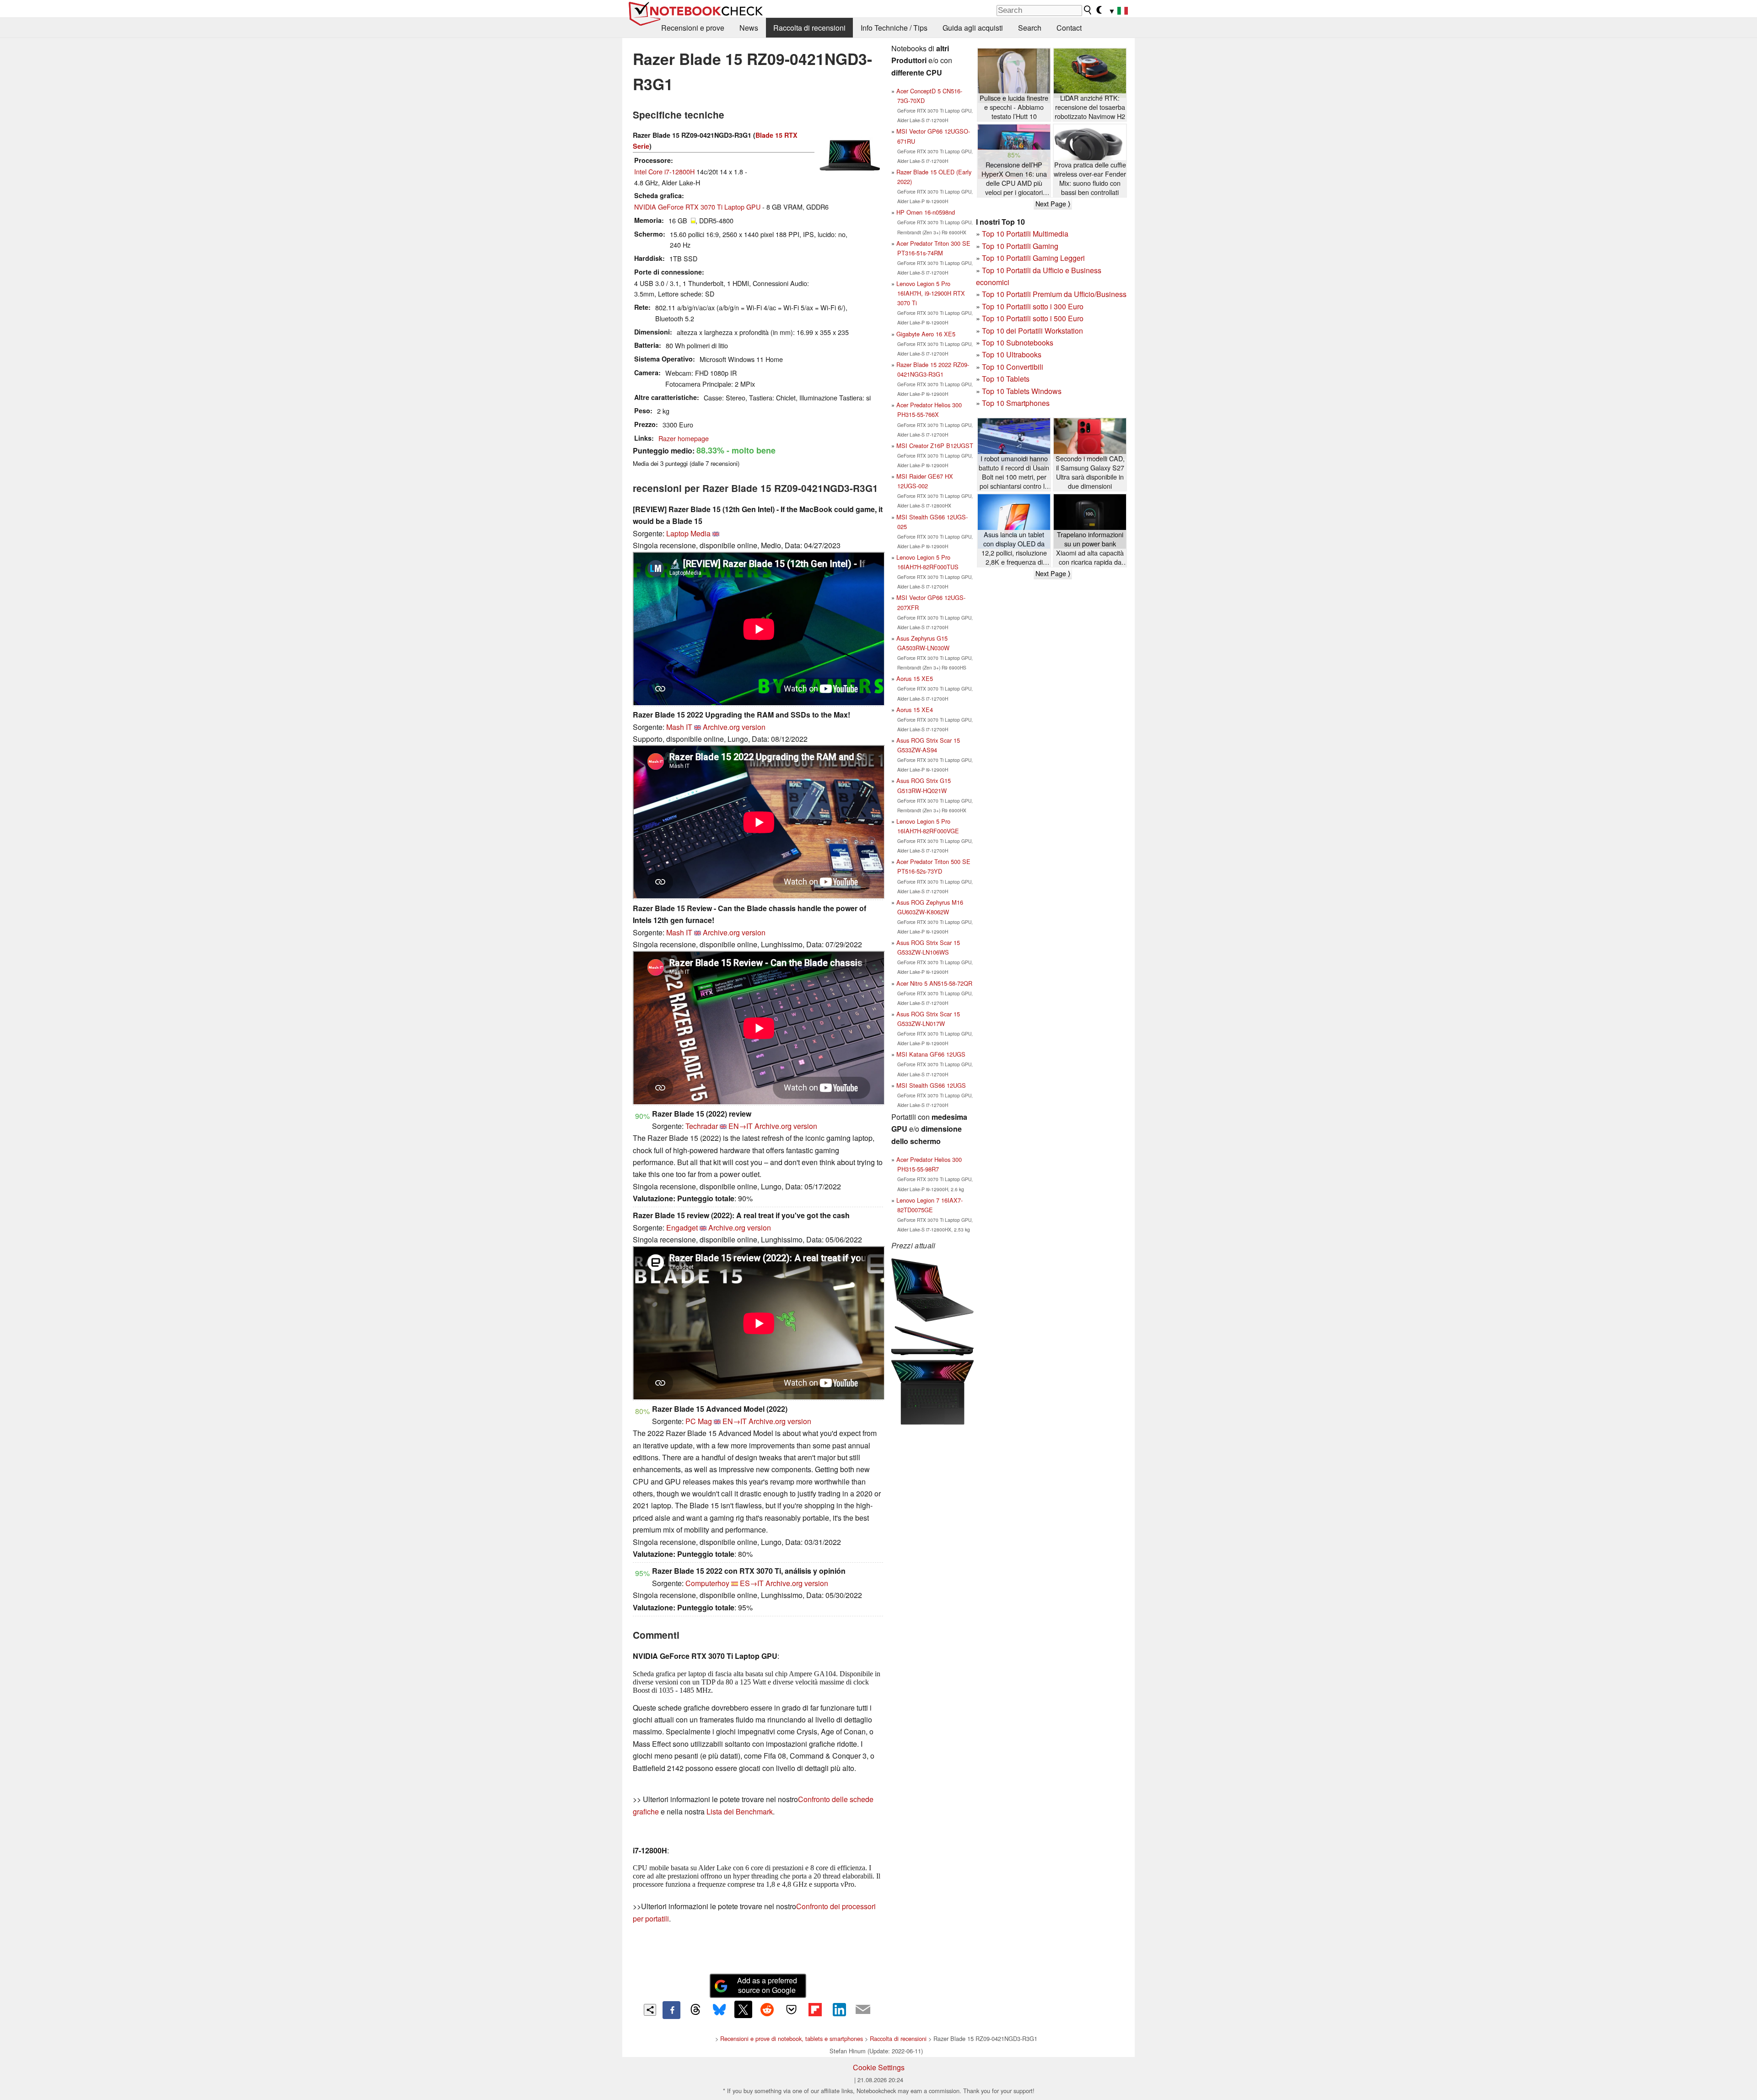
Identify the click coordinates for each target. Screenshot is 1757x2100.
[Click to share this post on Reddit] (767, 2009)
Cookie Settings (879, 2067)
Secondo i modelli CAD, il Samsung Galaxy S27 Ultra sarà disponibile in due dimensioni (1090, 472)
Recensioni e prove (693, 28)
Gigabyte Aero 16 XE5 (926, 334)
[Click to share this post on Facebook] (671, 2010)
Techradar (702, 1126)
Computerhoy (707, 1583)
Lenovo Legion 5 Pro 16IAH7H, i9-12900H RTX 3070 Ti (931, 293)
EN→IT (741, 1126)
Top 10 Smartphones (1016, 403)
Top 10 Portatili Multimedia (1025, 234)
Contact (1069, 28)
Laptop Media (688, 533)
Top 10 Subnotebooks (1018, 343)
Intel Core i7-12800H (664, 171)
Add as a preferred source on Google (767, 1985)
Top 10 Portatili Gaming (1020, 246)
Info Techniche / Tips (894, 28)
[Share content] (650, 2010)
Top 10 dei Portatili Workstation (1032, 331)
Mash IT (679, 727)
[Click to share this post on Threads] (695, 2010)
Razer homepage (684, 438)
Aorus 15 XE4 (915, 710)
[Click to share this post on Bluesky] (719, 2010)
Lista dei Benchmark (740, 1811)
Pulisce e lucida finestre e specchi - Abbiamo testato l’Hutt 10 (1014, 107)
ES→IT (752, 1583)
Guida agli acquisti (973, 28)
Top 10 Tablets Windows (1022, 391)
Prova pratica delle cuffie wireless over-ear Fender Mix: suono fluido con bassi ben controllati (1090, 178)
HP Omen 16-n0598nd (926, 212)
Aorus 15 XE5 (915, 678)
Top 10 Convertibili (1013, 367)
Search (1030, 28)
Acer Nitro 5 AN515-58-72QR (934, 983)
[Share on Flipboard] (815, 2009)
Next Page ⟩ (1053, 204)
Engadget (682, 1228)
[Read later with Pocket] (791, 2009)
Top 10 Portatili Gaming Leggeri (1033, 258)
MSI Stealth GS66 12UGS (931, 1085)
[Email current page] (863, 2010)
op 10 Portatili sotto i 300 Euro (1035, 306)
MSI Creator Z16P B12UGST (935, 445)
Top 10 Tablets (1006, 379)
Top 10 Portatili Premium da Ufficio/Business (1054, 294)
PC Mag (699, 1421)
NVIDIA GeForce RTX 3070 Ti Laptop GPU (697, 207)
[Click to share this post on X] (743, 2009)
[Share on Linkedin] (839, 2009)
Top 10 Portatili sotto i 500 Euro (1033, 318)
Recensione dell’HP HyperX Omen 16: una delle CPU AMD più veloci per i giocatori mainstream (1014, 179)
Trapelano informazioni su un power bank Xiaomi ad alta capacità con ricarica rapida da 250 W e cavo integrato (1090, 548)
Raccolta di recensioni (809, 28)
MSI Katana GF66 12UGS (931, 1054)
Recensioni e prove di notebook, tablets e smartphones (792, 2038)
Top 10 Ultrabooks (1012, 354)
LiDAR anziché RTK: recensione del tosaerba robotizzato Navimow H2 (1090, 107)
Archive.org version (734, 727)
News (749, 28)
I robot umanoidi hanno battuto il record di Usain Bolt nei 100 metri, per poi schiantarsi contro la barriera (1014, 472)
